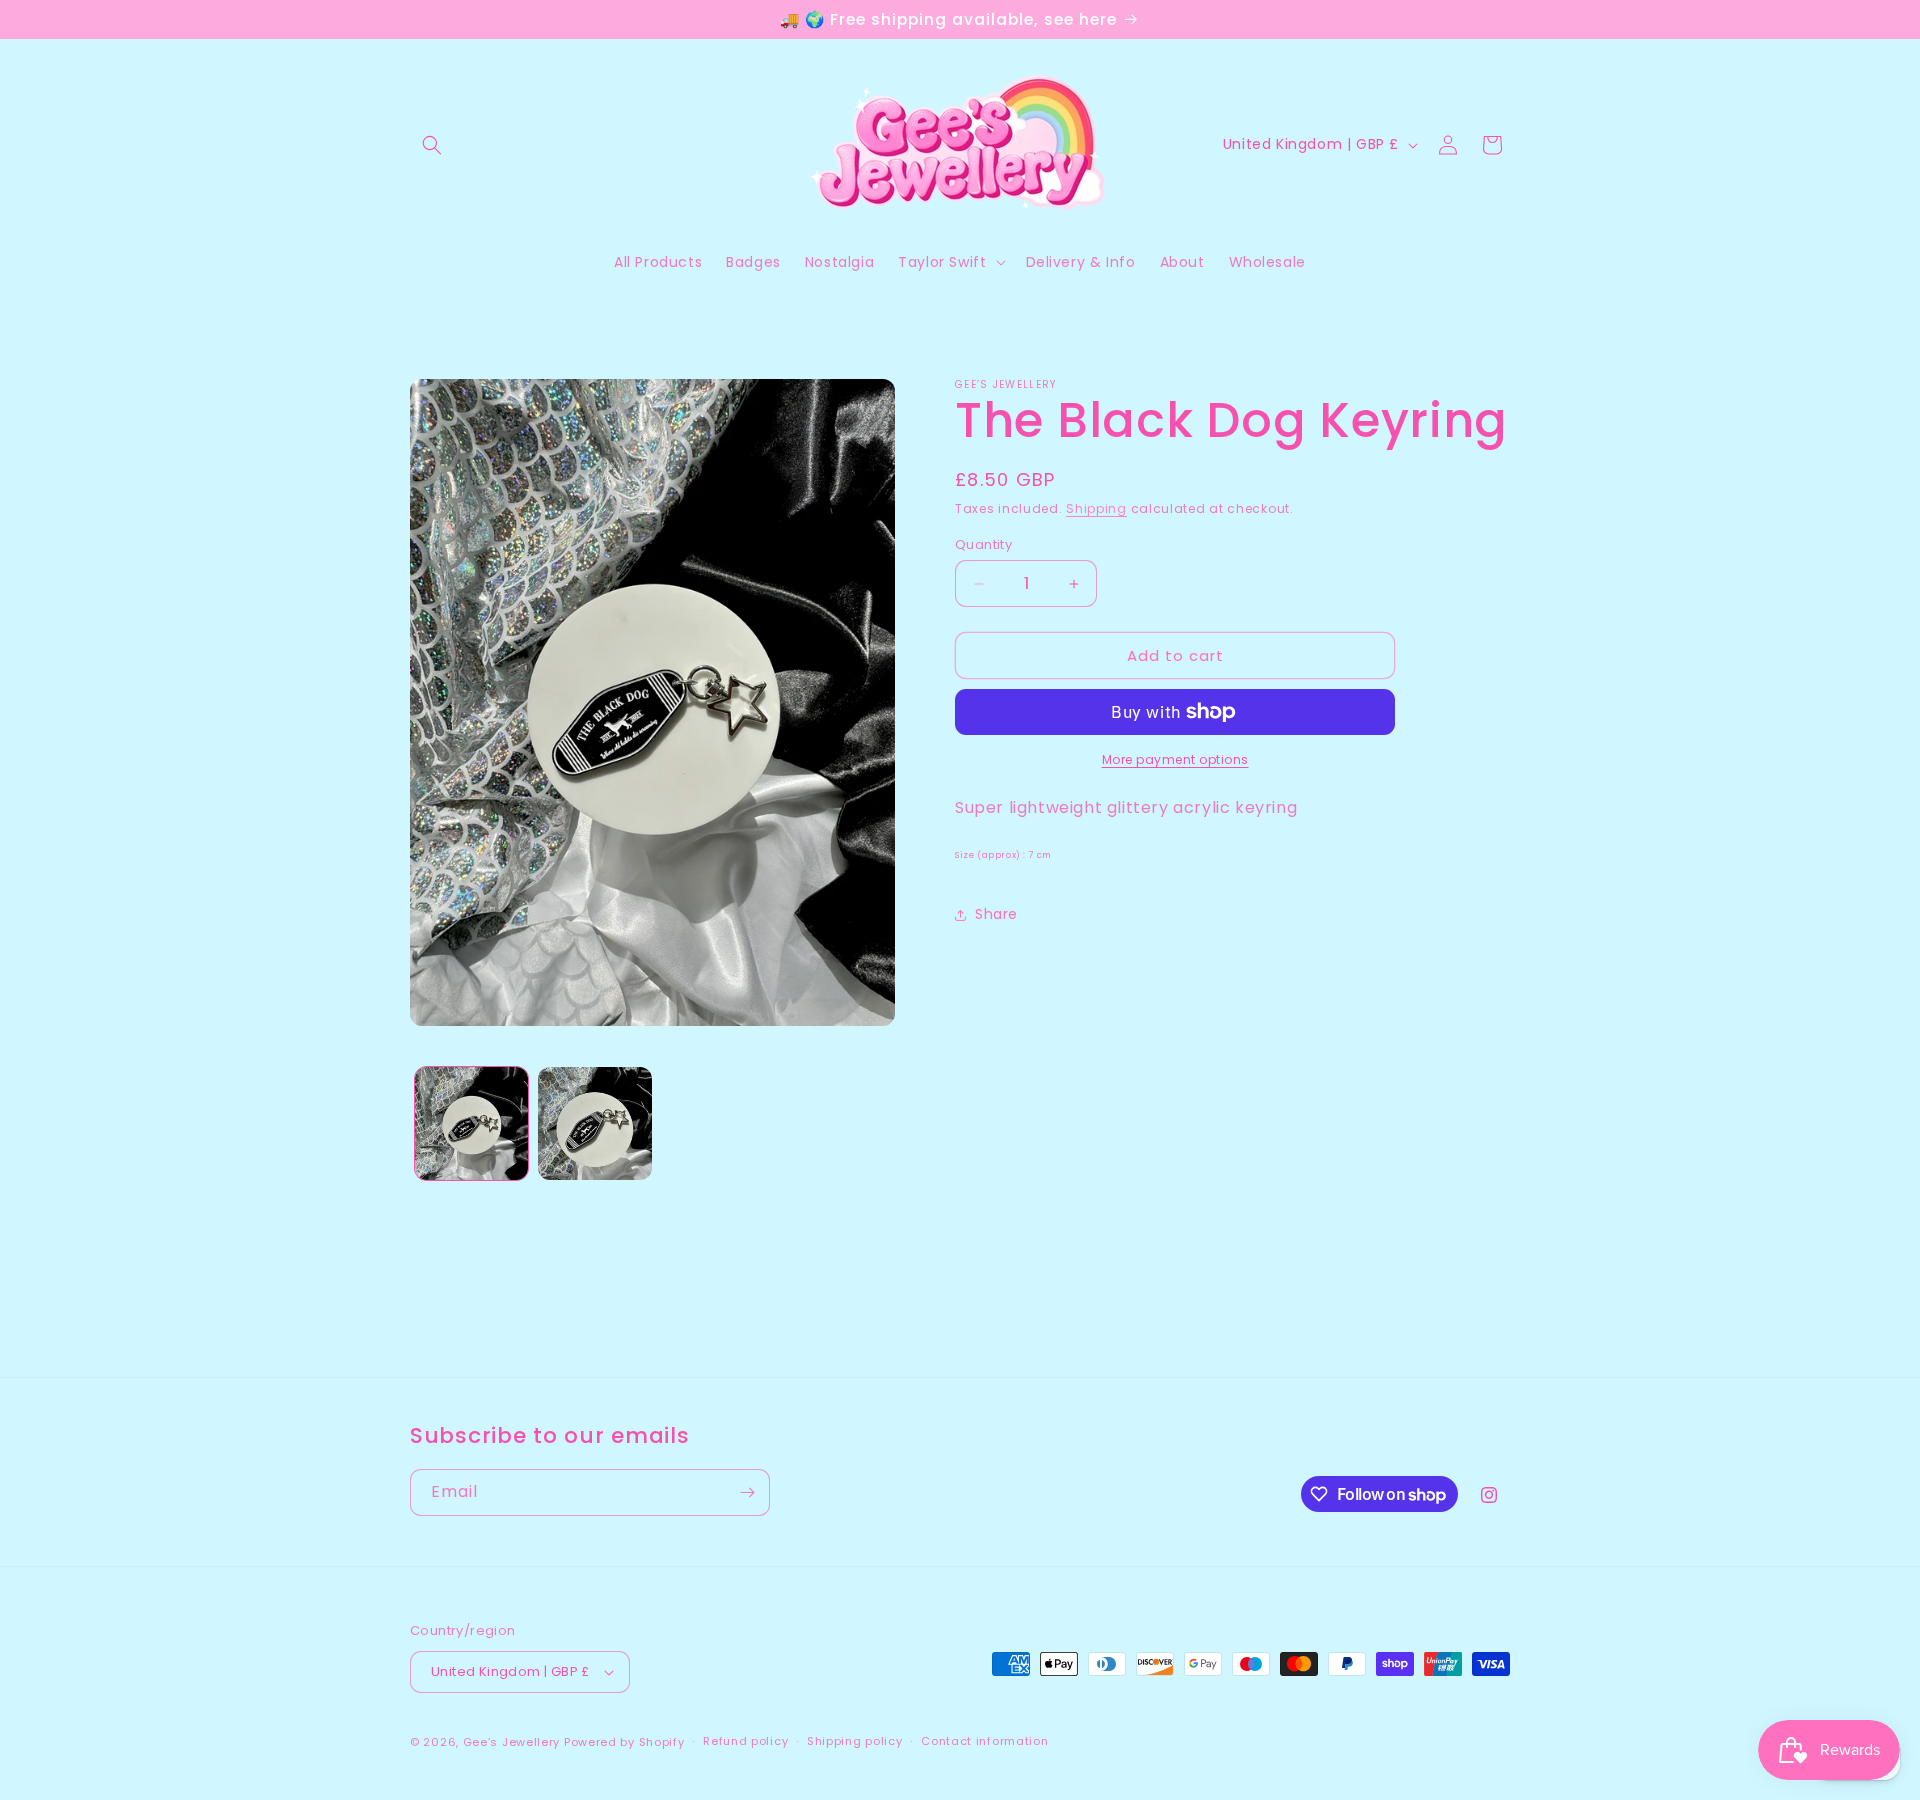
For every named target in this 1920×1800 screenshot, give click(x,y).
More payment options (1175, 759)
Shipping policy (855, 1741)
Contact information (984, 1741)
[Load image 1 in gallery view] (471, 1123)
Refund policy (745, 1741)
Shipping (1096, 508)
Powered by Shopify (624, 1742)
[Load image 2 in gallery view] (594, 1123)
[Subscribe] (747, 1492)
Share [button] (996, 914)
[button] (432, 145)
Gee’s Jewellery (512, 1742)
